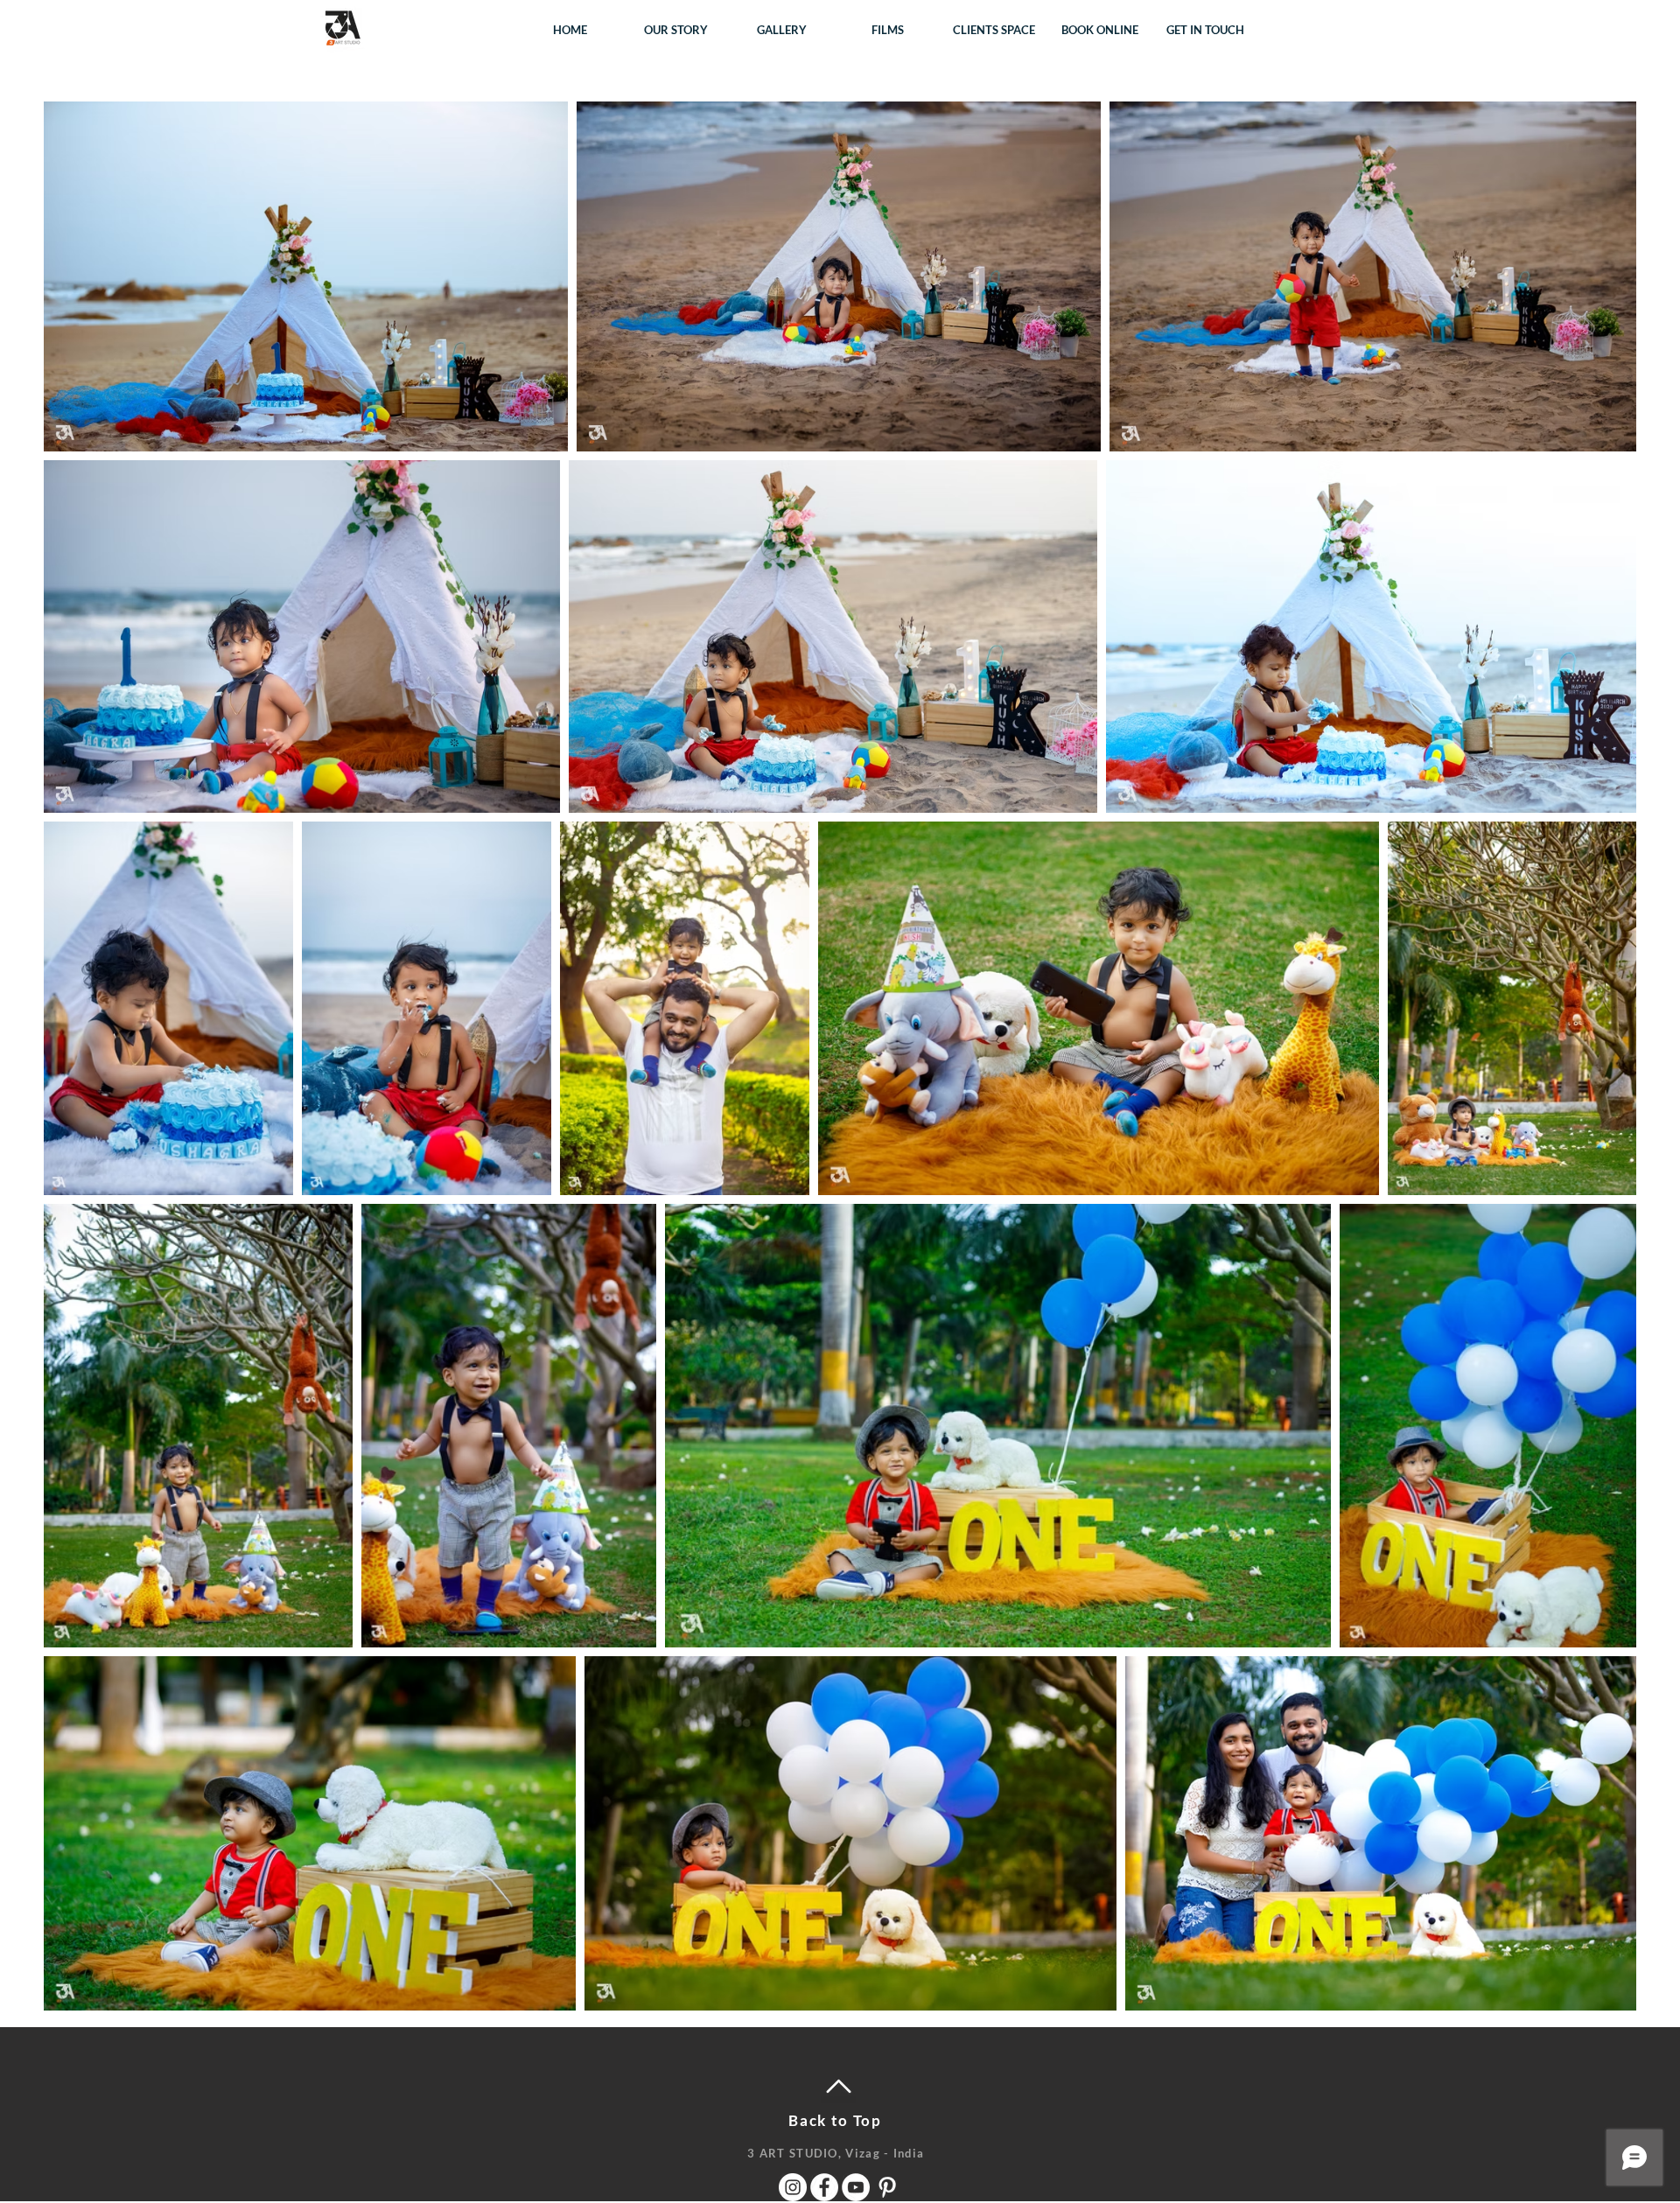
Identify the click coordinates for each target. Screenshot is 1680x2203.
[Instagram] (793, 2187)
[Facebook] (824, 2187)
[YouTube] (856, 2187)
